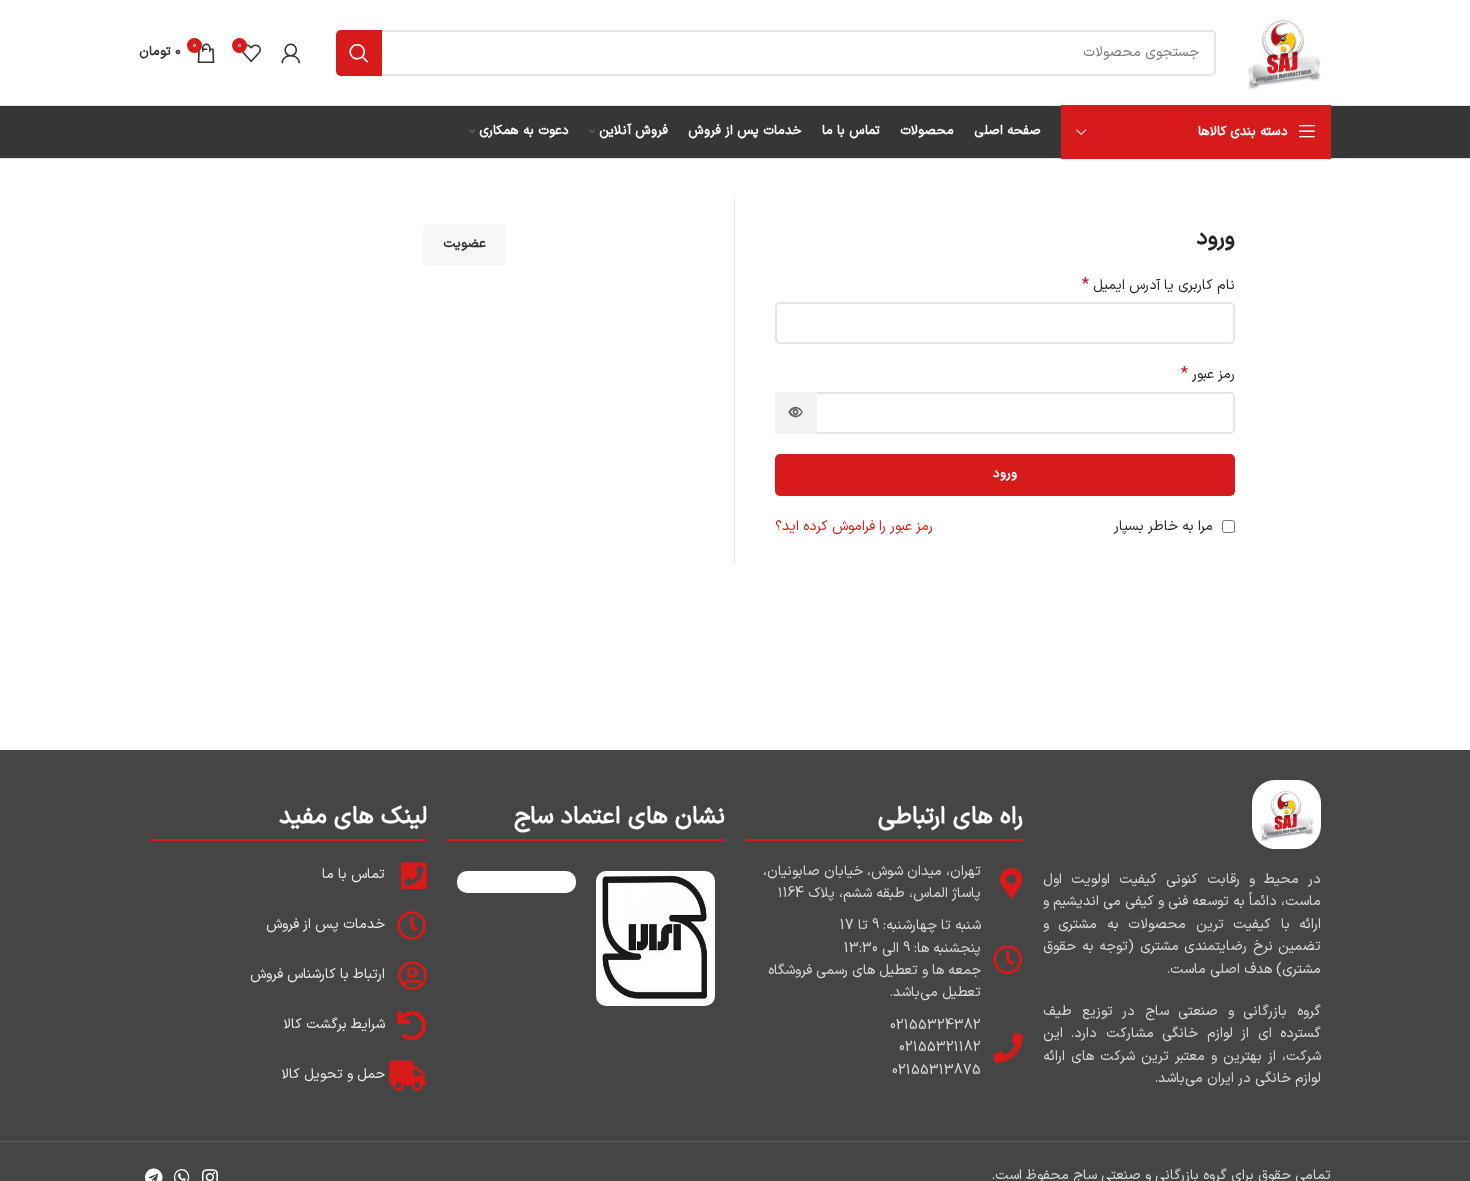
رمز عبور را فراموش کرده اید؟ (854, 526)
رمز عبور (1208, 375)
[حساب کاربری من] (291, 53)
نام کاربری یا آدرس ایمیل (1158, 286)
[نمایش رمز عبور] (796, 413)
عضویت (464, 244)
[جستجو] (359, 53)
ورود (1005, 474)
